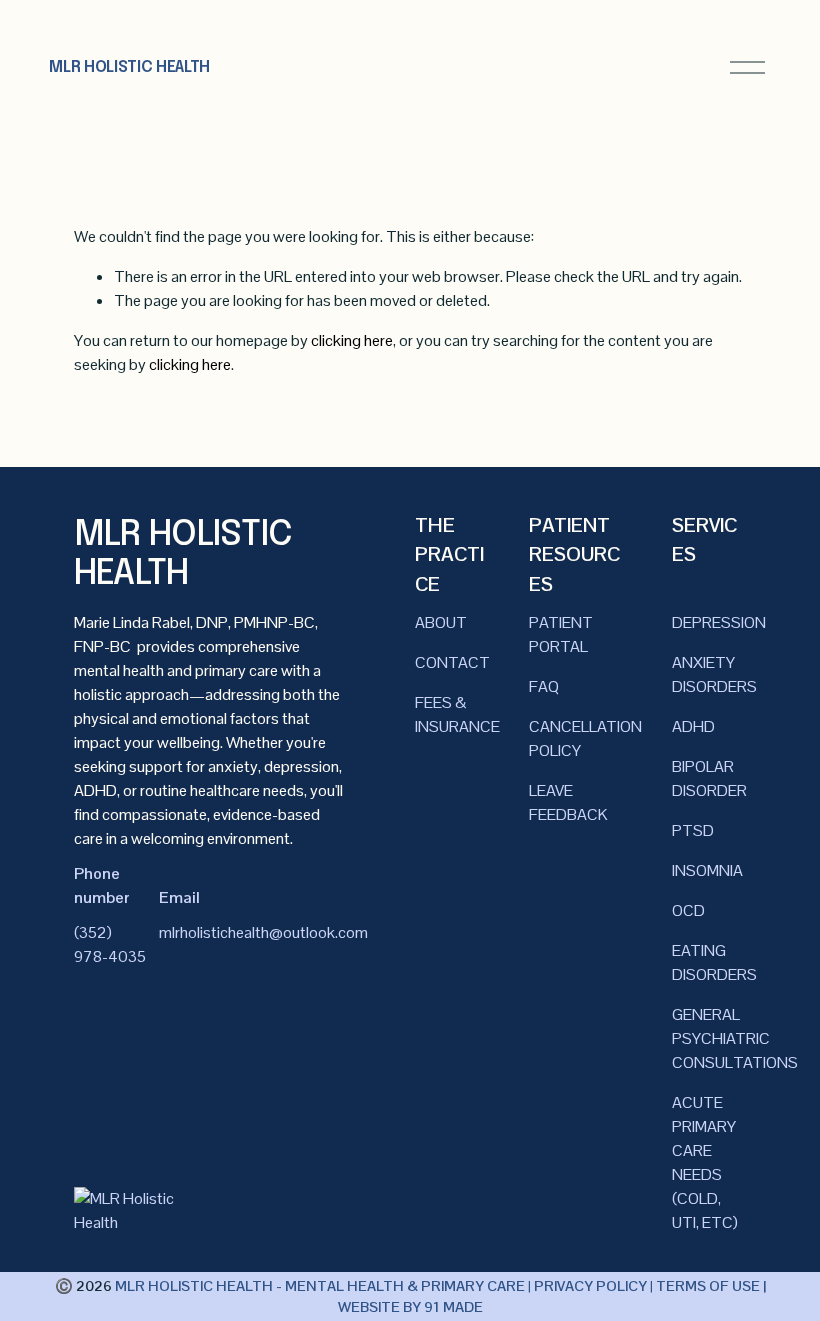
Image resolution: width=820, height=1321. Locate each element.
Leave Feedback (568, 802)
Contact (452, 662)
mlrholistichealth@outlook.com (263, 932)
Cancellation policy (585, 738)
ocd (688, 910)
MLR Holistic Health (129, 67)
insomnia (707, 870)
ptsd (693, 830)
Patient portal (561, 634)
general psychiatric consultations (735, 1038)
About (441, 622)
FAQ (544, 686)
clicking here (352, 340)
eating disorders (714, 962)
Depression (719, 622)
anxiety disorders (714, 674)
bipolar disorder (709, 778)
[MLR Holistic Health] (125, 1222)
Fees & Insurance (457, 714)
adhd (693, 726)
